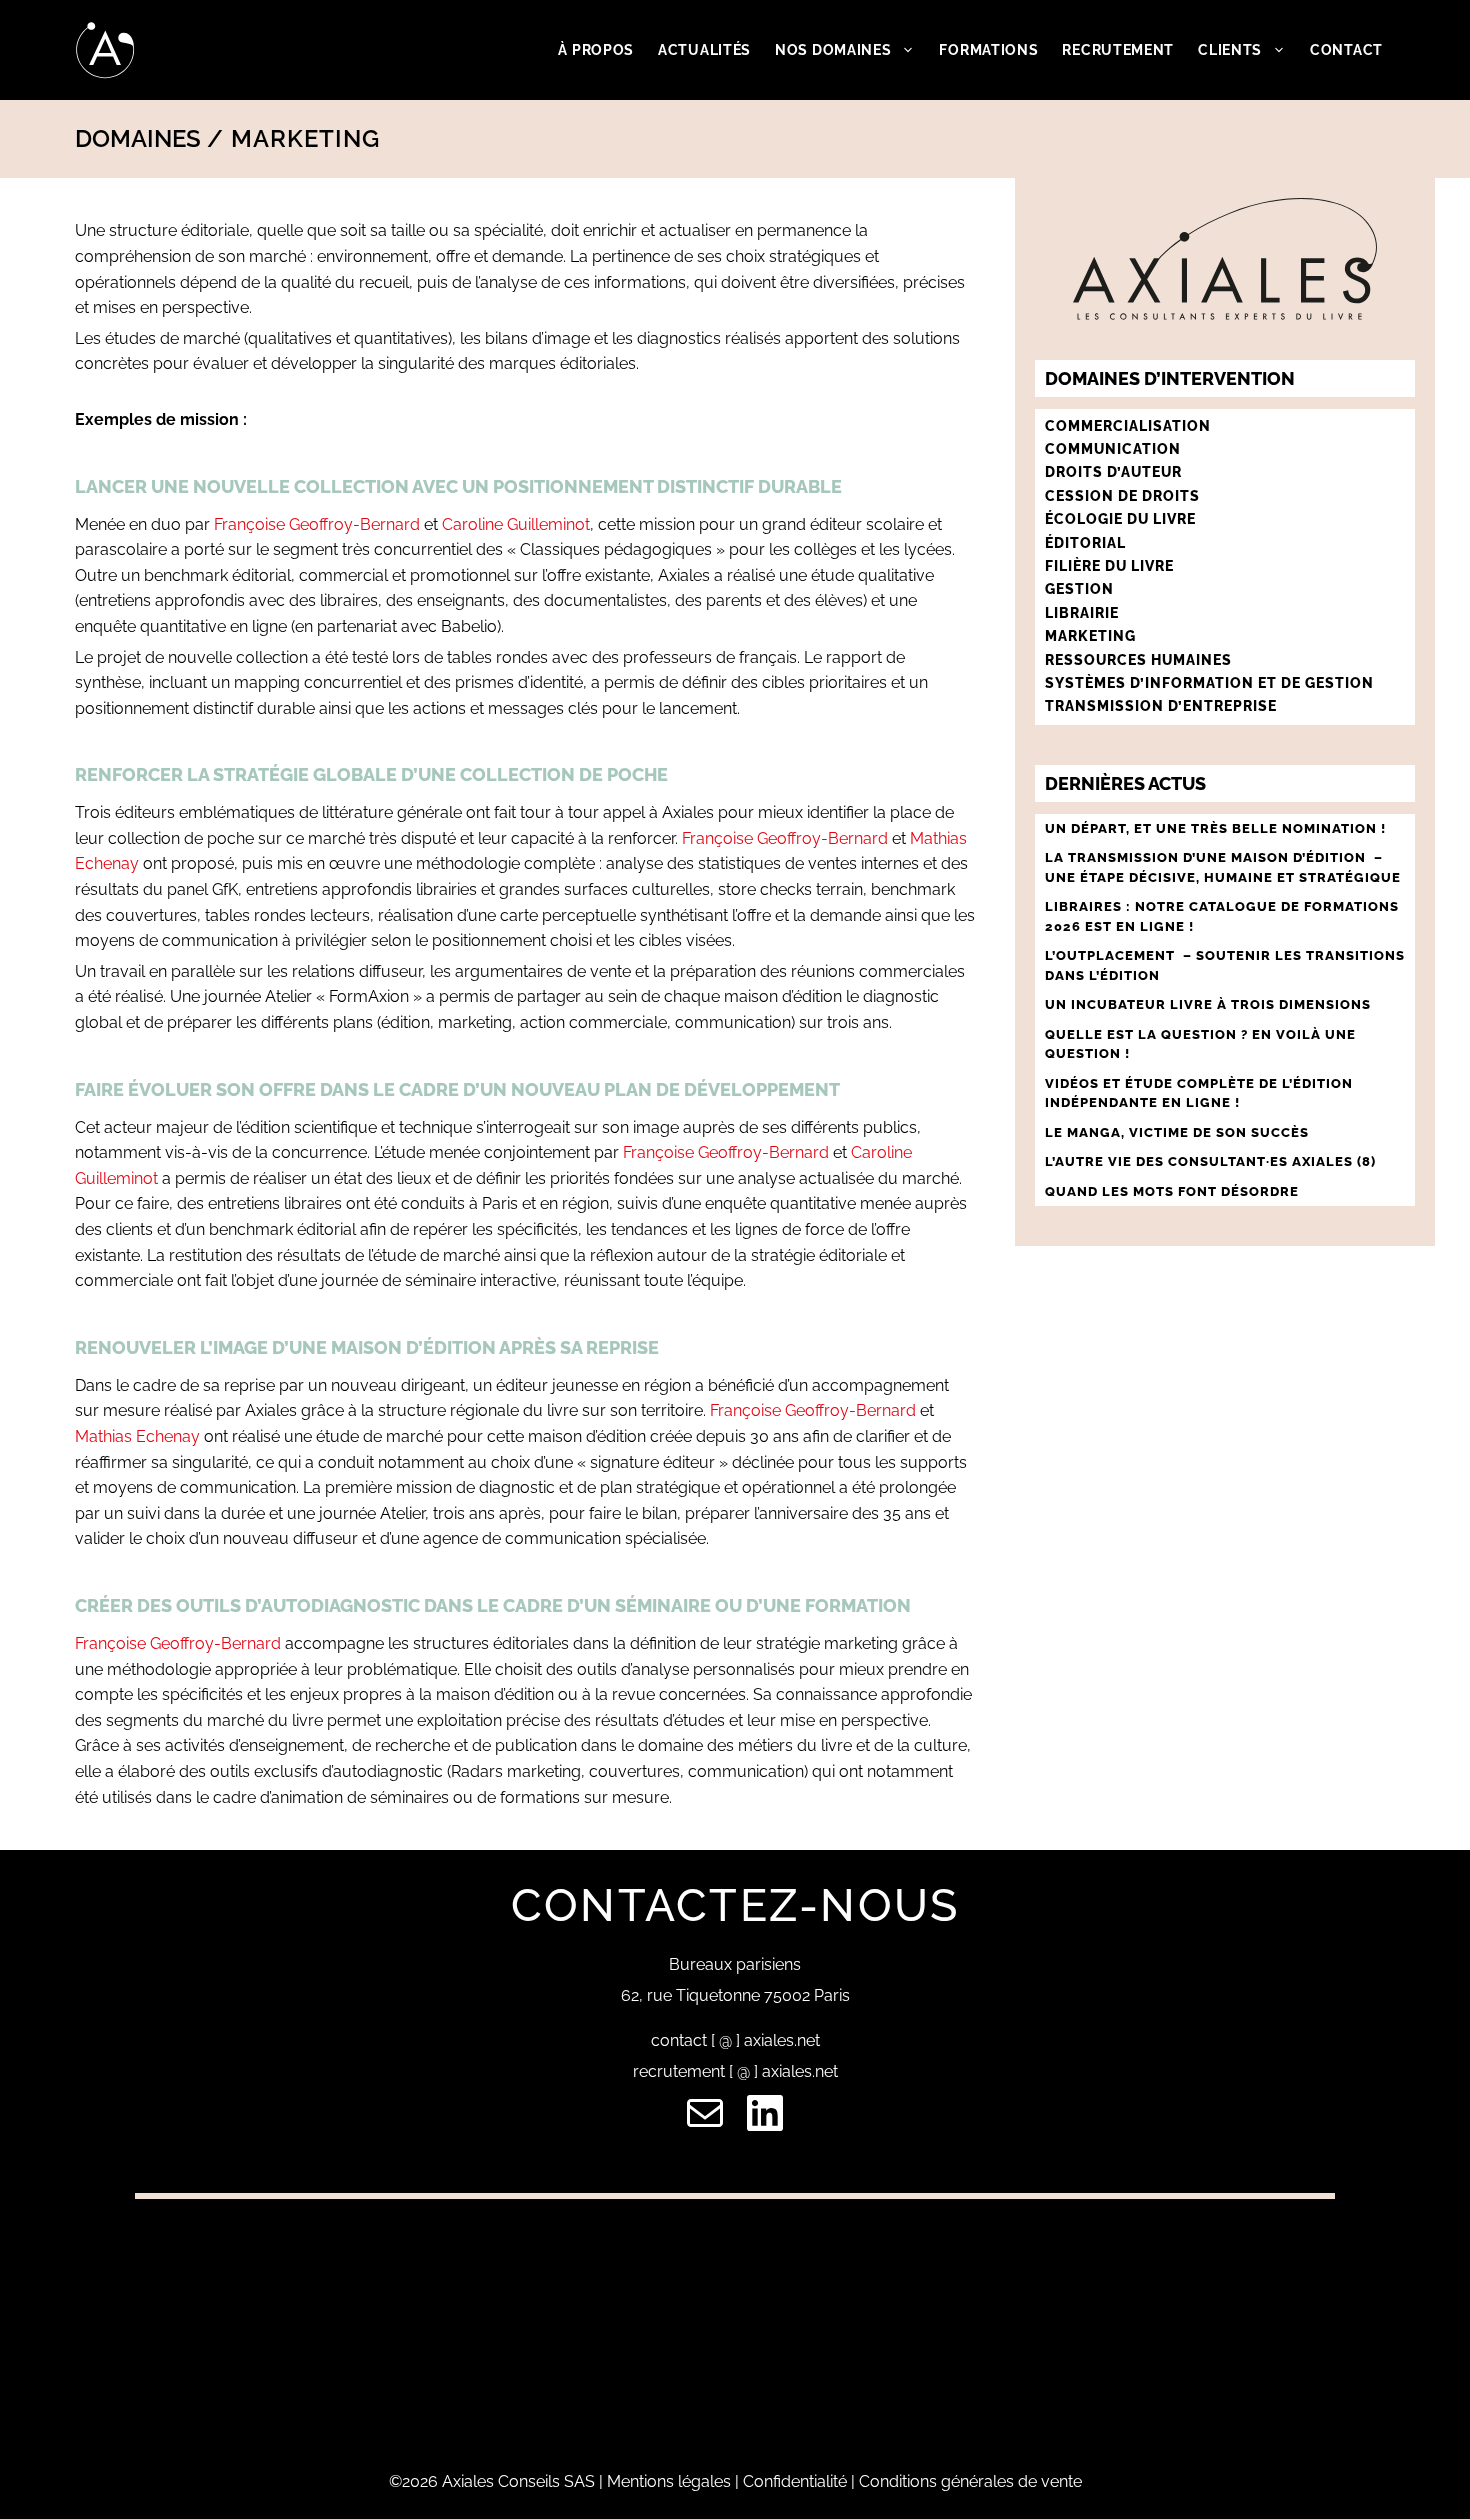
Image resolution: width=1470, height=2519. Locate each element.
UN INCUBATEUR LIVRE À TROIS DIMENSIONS (1208, 1004)
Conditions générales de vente (970, 2481)
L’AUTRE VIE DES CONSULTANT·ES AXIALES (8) (1210, 1161)
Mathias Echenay (139, 1436)
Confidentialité (795, 2481)
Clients (1230, 50)
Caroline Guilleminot (516, 524)
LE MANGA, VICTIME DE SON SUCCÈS (1177, 1132)
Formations (988, 50)
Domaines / (149, 138)
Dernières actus (1125, 783)
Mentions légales (669, 2481)
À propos (596, 50)
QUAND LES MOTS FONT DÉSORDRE (1174, 1191)
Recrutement (1118, 50)
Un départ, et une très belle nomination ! (1215, 828)
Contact (1346, 50)
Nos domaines (833, 50)
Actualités (704, 50)
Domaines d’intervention (1170, 378)
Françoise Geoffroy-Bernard (317, 524)
